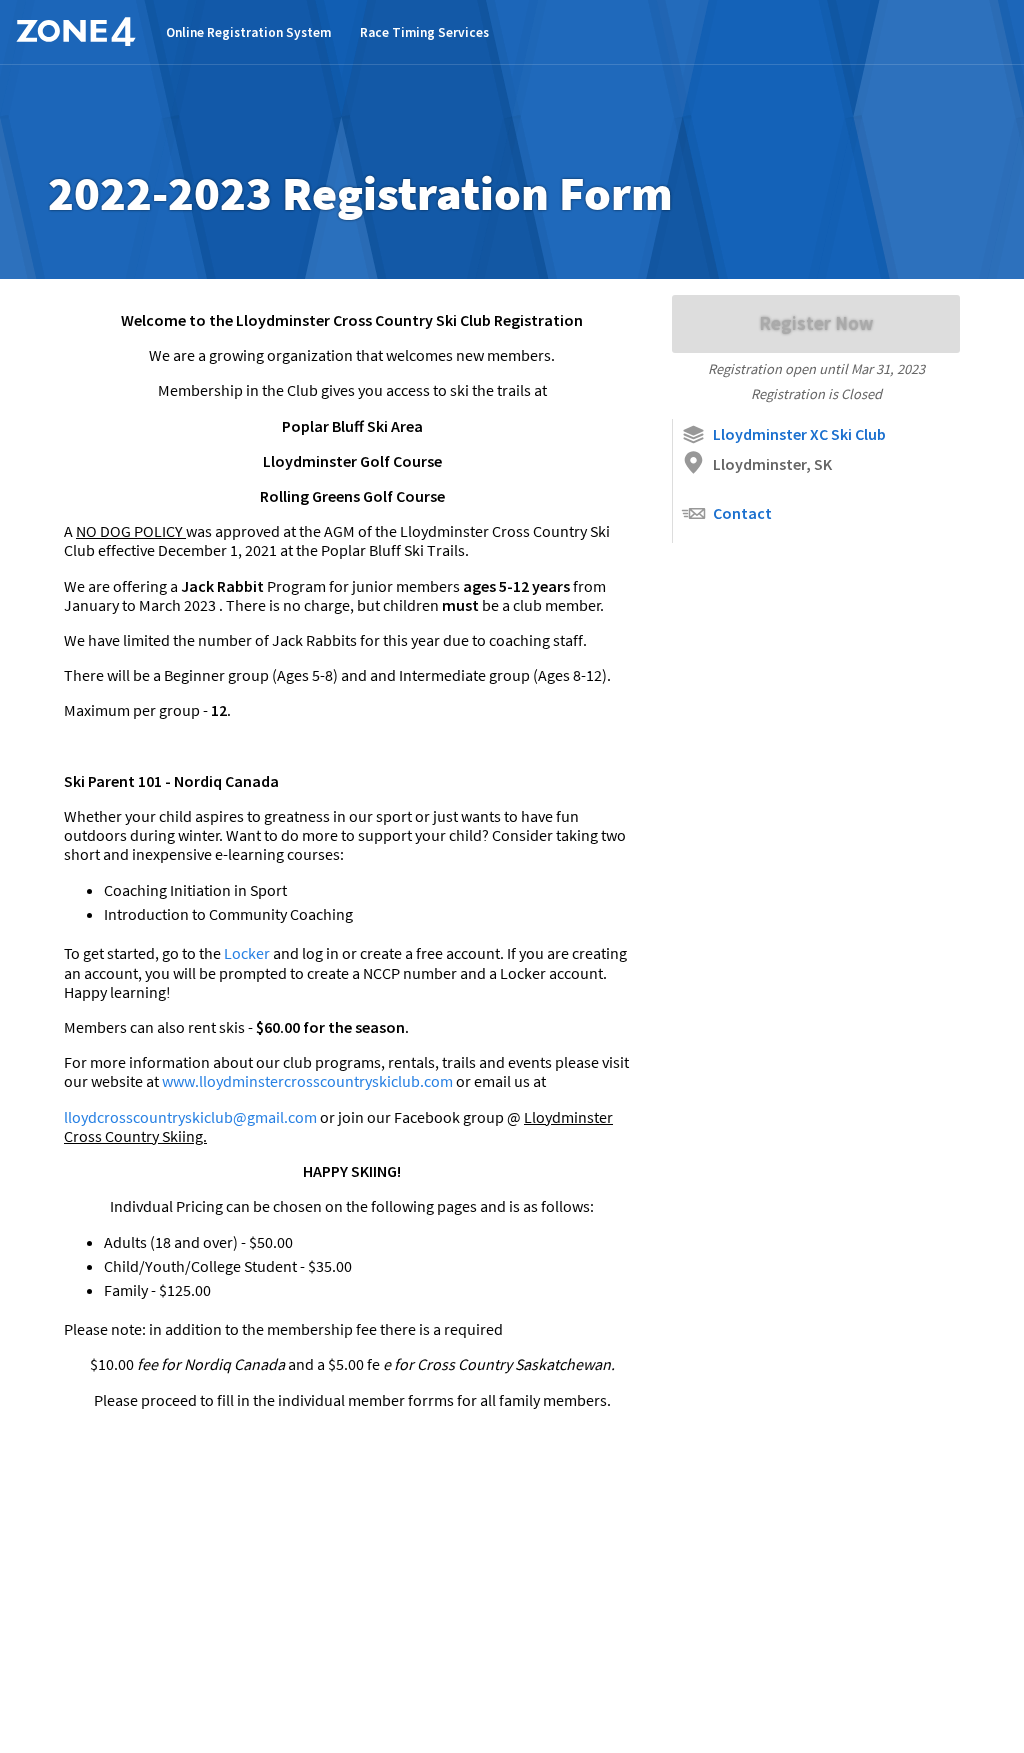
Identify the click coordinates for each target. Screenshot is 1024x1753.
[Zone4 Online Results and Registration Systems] (76, 32)
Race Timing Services (424, 32)
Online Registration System (248, 32)
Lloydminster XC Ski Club (799, 434)
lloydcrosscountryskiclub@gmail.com (192, 1117)
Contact (742, 513)
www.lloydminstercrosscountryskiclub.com (309, 1081)
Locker (248, 953)
